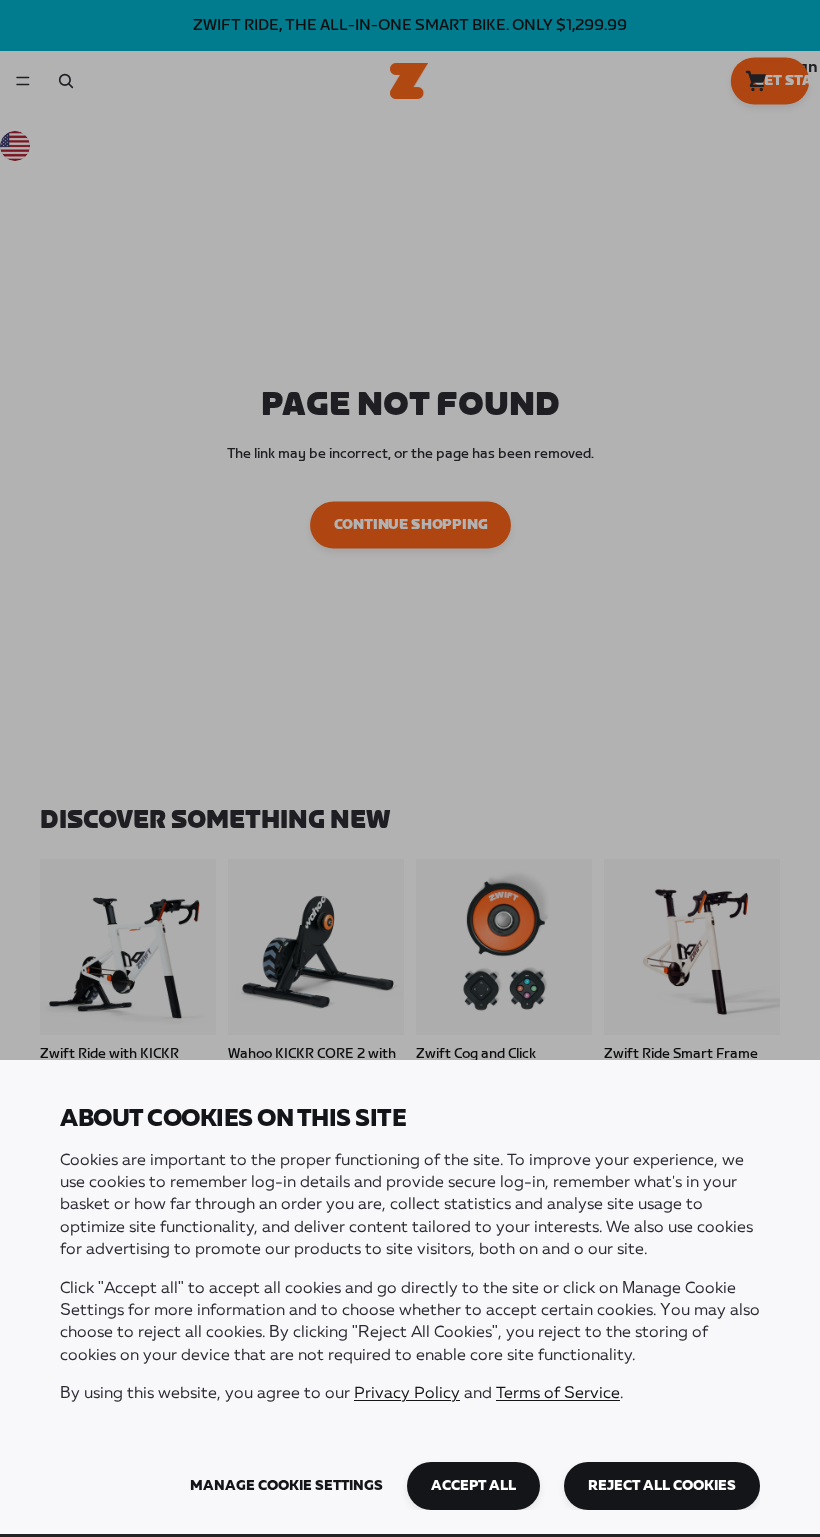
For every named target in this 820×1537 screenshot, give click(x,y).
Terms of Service (558, 1394)
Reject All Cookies (662, 1486)
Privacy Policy (407, 1394)
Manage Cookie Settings (286, 1486)
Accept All (473, 1486)
